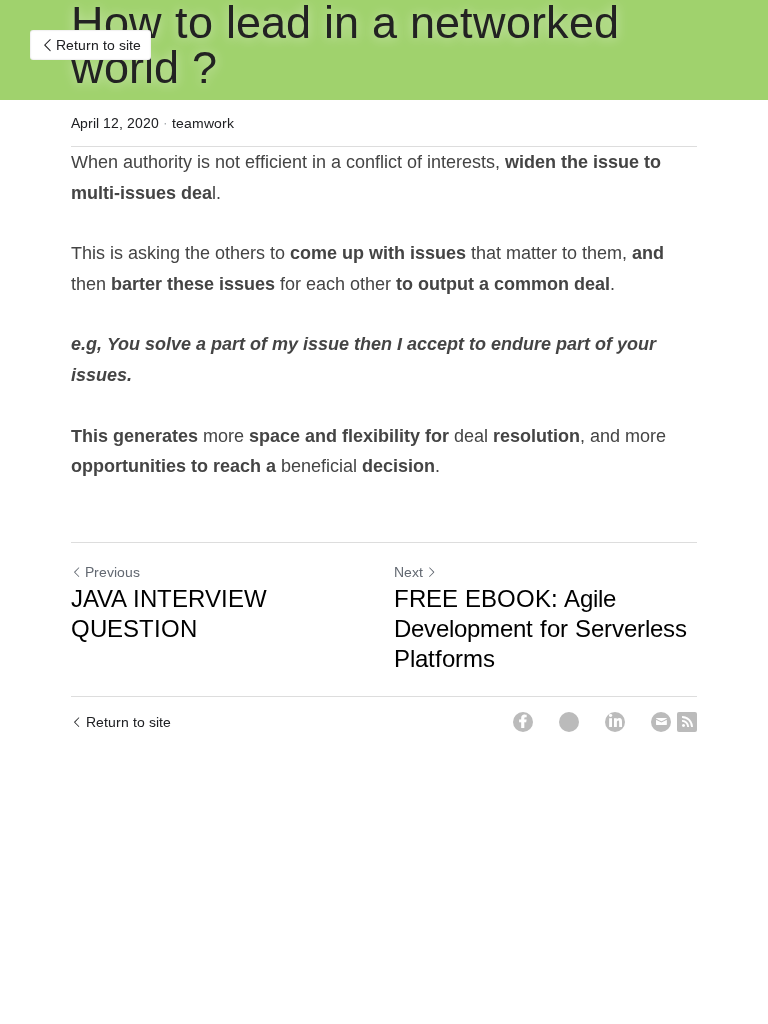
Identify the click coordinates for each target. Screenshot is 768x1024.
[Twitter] (569, 722)
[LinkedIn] (615, 722)
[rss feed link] (687, 722)
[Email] (661, 722)
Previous (112, 572)
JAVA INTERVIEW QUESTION (169, 613)
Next (408, 572)
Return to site (98, 45)
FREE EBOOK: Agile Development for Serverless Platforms (540, 628)
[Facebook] (523, 722)
